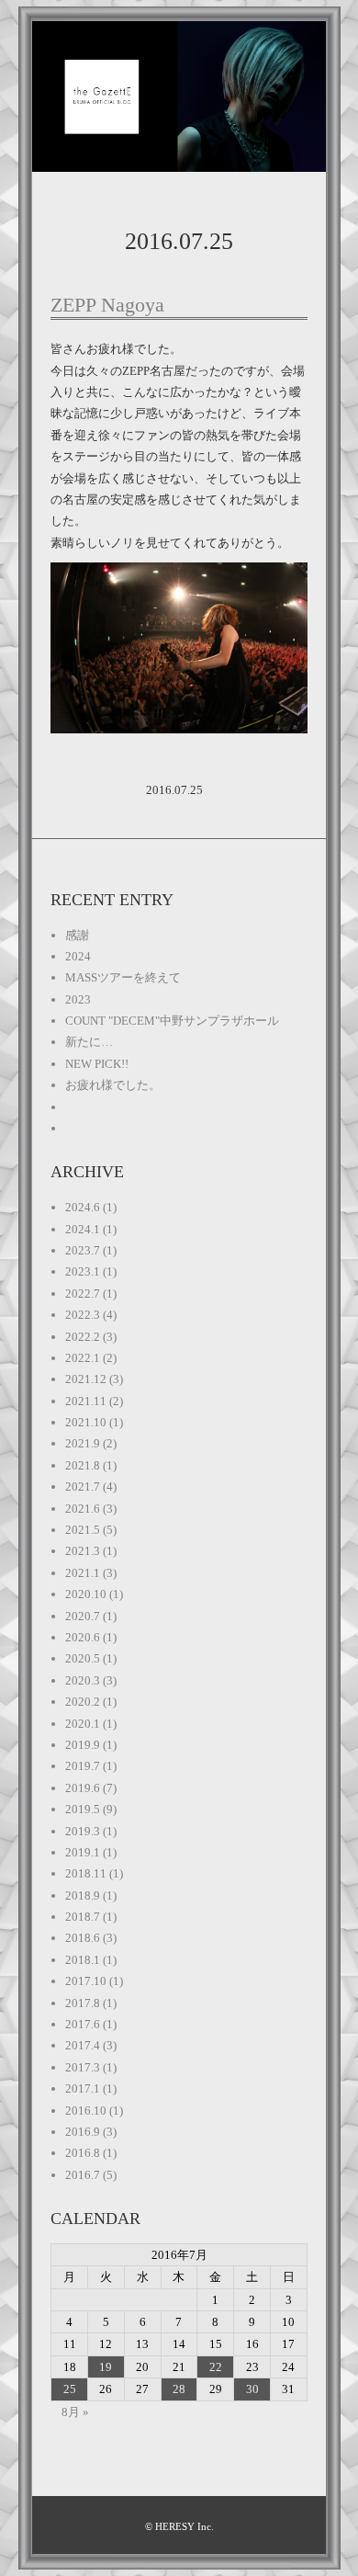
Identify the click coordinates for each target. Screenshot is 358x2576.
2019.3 (83, 1831)
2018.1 (83, 1960)
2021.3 (83, 1551)
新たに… (89, 1042)
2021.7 (83, 1487)
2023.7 (83, 1250)
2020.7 (83, 1616)
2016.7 (83, 2175)
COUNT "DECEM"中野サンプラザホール (172, 1021)
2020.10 (86, 1594)
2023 (78, 999)
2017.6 (83, 2024)
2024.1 (83, 1229)
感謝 (77, 935)
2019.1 (83, 1852)
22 (216, 2367)
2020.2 (83, 1702)
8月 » (75, 2412)
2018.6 (83, 1938)
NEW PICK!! (97, 1064)
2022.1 (83, 1358)
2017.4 (83, 2045)
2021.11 (86, 1401)
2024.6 (83, 1207)
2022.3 (83, 1315)
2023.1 (83, 1271)
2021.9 (83, 1443)
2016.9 (83, 2132)
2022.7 (83, 1294)
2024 (78, 956)
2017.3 (83, 2067)
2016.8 (83, 2153)
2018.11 (86, 1873)
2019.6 (83, 1788)
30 (252, 2389)
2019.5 (83, 1809)
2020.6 (83, 1637)
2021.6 (83, 1509)
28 (179, 2389)
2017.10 (86, 1981)
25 (70, 2389)
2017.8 (83, 2003)
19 (106, 2367)
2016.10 (86, 2111)
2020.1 (83, 1724)
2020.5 (83, 1658)
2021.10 (86, 1422)
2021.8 (83, 1465)
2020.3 (83, 1680)
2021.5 (83, 1530)
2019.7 (83, 1766)
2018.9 (83, 1895)
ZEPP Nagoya (107, 305)
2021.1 (83, 1573)
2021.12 (86, 1379)
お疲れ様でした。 (113, 1085)
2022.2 (83, 1337)
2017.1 (83, 2088)
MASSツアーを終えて (123, 977)
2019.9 (83, 1745)
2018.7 (83, 1917)
